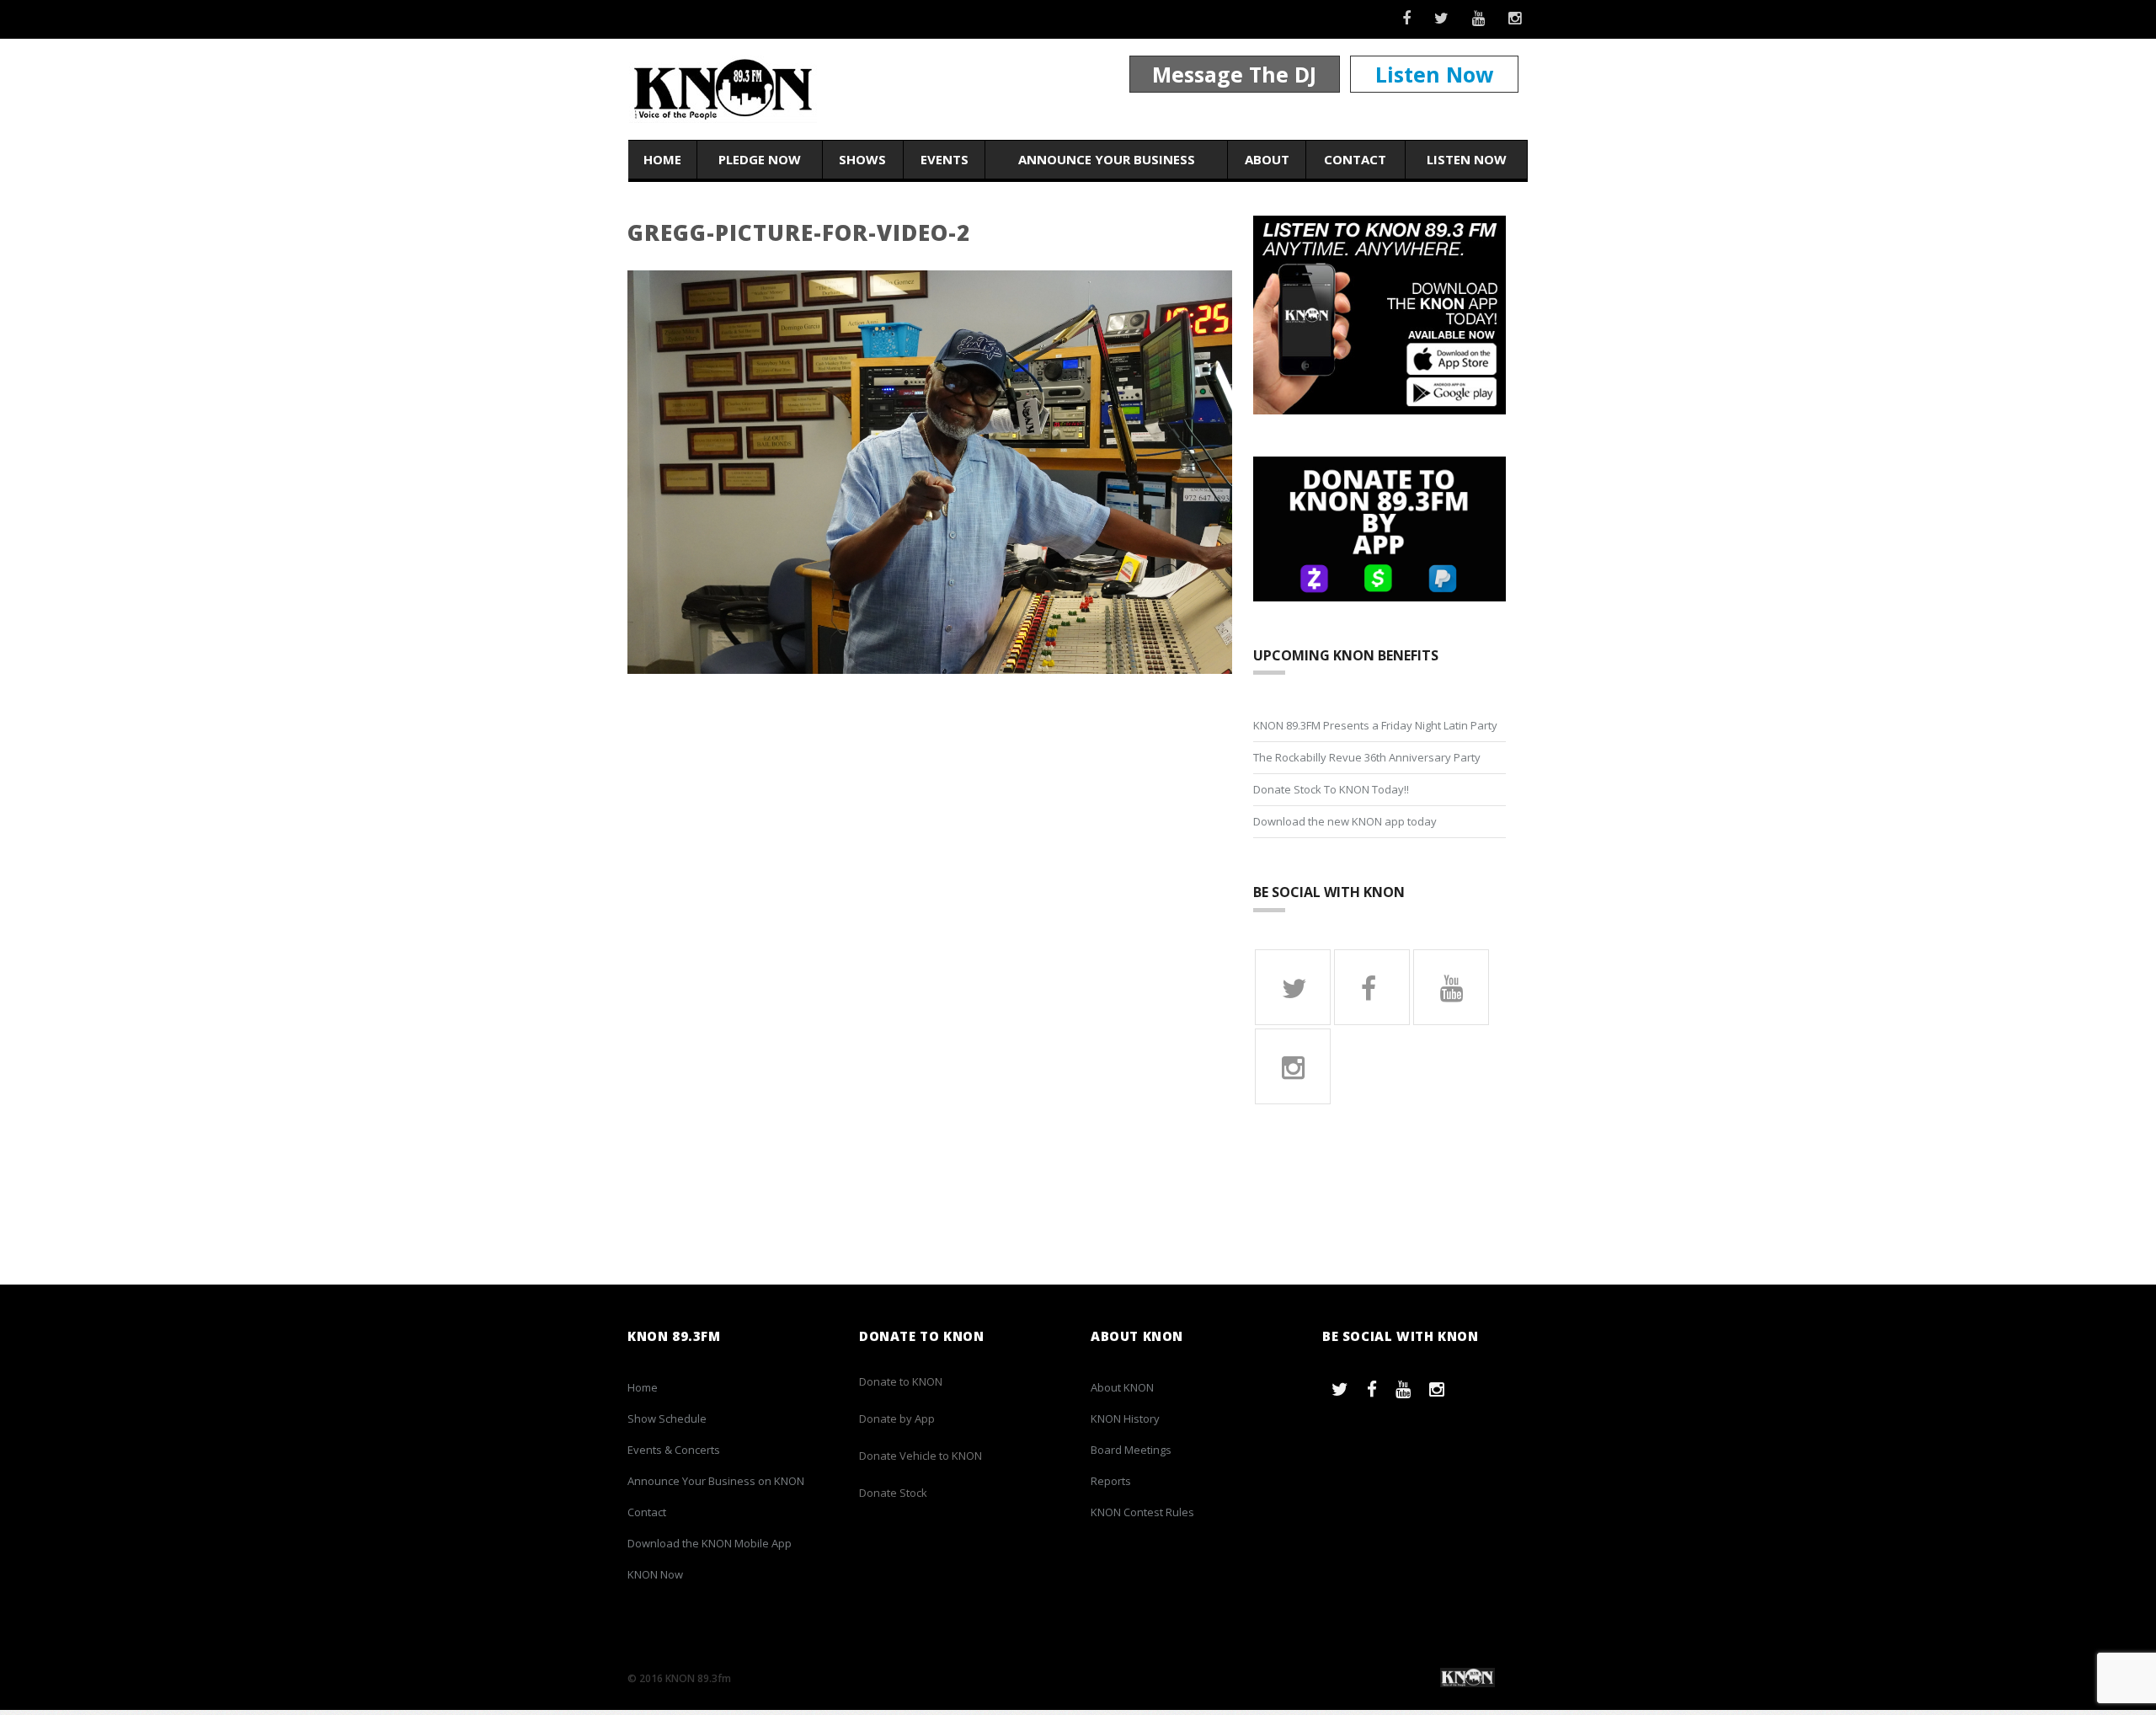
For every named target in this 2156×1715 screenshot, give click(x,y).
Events (945, 159)
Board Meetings (1131, 1450)
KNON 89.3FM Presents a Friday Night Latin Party (1375, 725)
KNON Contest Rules (1142, 1512)
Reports (1111, 1481)
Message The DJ (1234, 74)
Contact (1355, 159)
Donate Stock (893, 1493)
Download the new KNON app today (1345, 821)
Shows (862, 159)
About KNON (1122, 1387)
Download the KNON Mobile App (710, 1543)
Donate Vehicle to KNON (921, 1456)
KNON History (1125, 1418)
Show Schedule (667, 1418)
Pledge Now (760, 159)
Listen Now (1434, 74)
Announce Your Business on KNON (716, 1481)
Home (662, 159)
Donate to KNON (901, 1381)
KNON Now (655, 1574)
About (1267, 159)
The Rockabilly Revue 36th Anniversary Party (1367, 757)
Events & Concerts (674, 1450)
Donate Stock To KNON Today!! (1331, 789)
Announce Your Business (1107, 159)
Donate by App (897, 1418)
